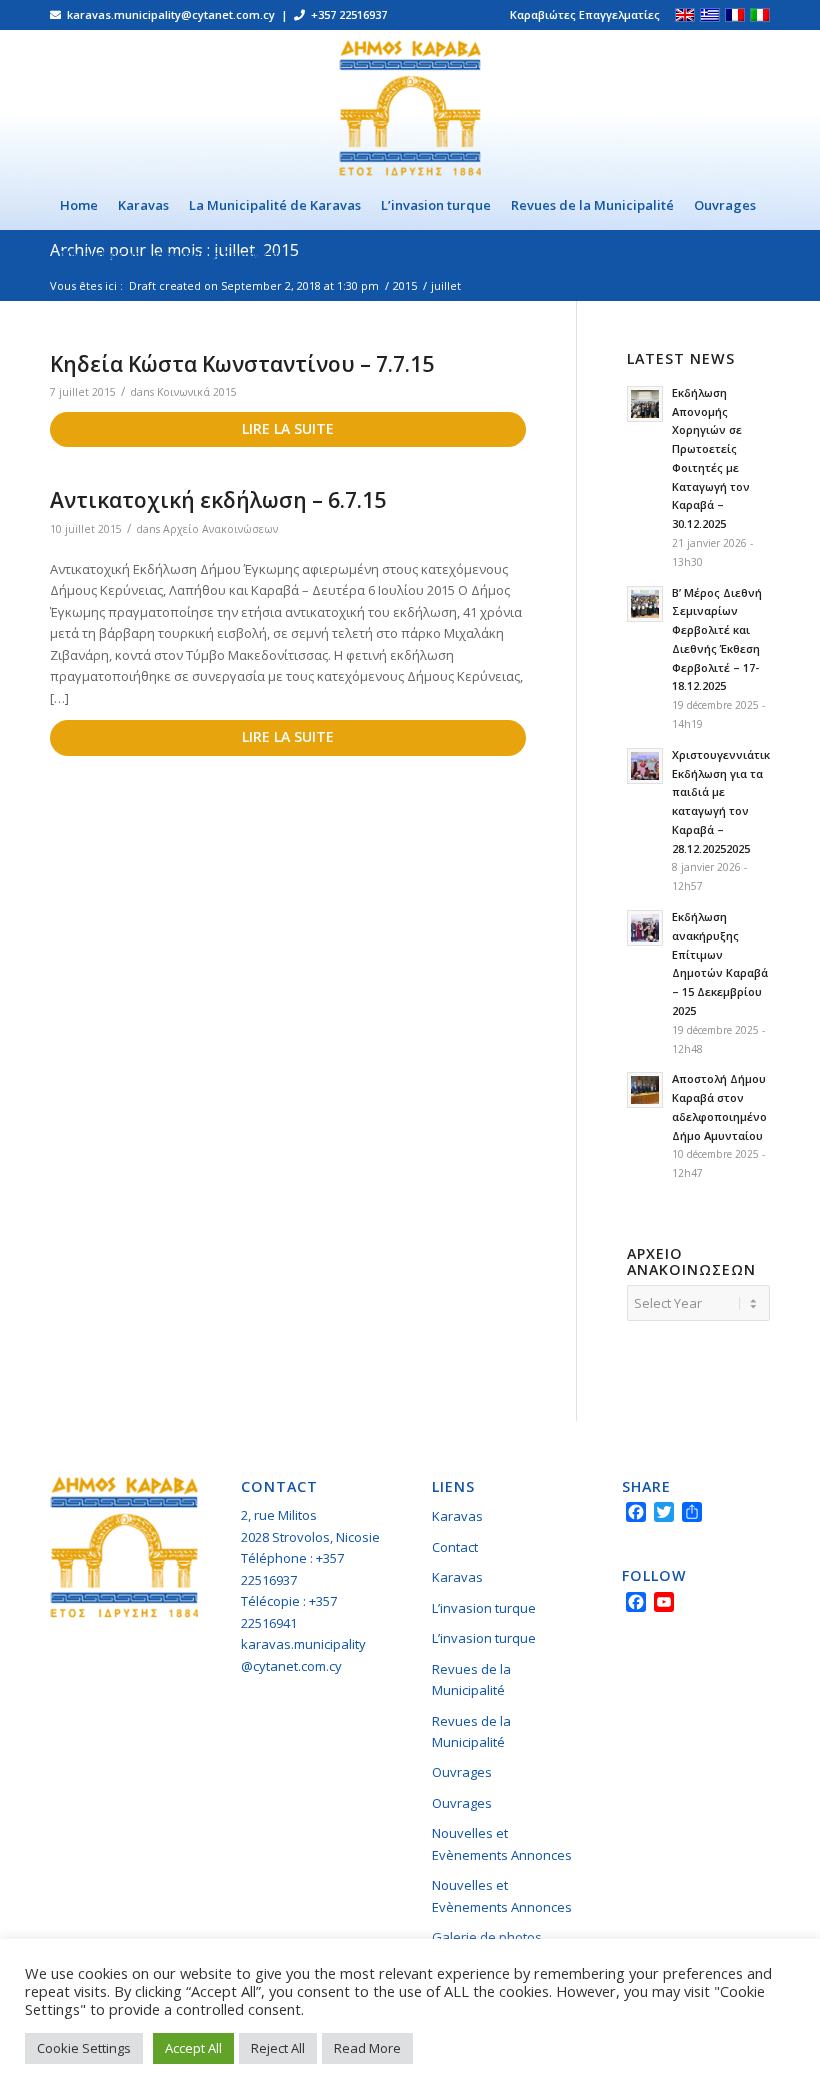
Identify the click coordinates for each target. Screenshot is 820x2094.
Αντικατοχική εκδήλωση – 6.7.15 (218, 500)
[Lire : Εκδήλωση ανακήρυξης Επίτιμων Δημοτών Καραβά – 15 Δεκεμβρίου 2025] (645, 928)
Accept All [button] (193, 2048)
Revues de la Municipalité (471, 1679)
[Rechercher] (758, 255)
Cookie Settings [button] (84, 2048)
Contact (455, 1547)
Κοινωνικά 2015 (197, 392)
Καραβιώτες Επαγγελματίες (585, 14)
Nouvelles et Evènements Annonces (502, 1843)
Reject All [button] (278, 2048)
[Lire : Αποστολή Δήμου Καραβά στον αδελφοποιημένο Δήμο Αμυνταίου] (645, 1090)
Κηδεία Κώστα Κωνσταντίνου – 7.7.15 (242, 364)
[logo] (410, 105)
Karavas (457, 1516)
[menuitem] (580, 15)
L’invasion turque (484, 1608)
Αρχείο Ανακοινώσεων (220, 529)
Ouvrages (462, 1772)
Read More (367, 2048)
